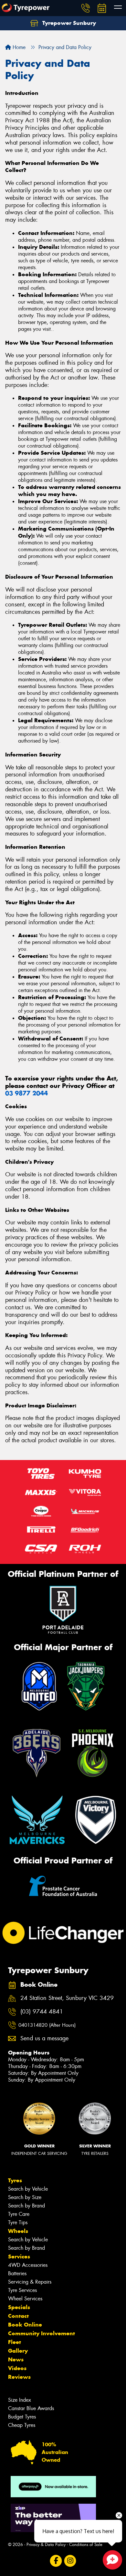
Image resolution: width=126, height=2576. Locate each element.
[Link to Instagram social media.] (70, 2561)
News (16, 2359)
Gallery (18, 2351)
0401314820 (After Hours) (47, 2025)
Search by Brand (26, 2206)
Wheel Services (25, 2299)
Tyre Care (19, 2214)
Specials (19, 2307)
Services (19, 2257)
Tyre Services (22, 2290)
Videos (17, 2368)
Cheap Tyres (22, 2425)
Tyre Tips (18, 2222)
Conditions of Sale (86, 2545)
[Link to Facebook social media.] (56, 2561)
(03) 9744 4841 (42, 2012)
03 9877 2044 (26, 1093)
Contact (18, 2316)
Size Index (20, 2400)
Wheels (18, 2231)
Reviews (19, 2377)
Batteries (17, 2273)
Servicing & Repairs (30, 2282)
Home (18, 47)
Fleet (15, 2342)
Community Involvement (42, 2333)
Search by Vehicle (28, 2189)
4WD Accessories (28, 2265)
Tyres (15, 2180)
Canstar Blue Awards (31, 2408)
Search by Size (25, 2197)
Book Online (25, 2325)
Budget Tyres (22, 2417)
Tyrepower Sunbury (68, 23)
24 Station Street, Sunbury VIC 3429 (67, 1998)
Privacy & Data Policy (46, 2545)
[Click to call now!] (86, 8)
